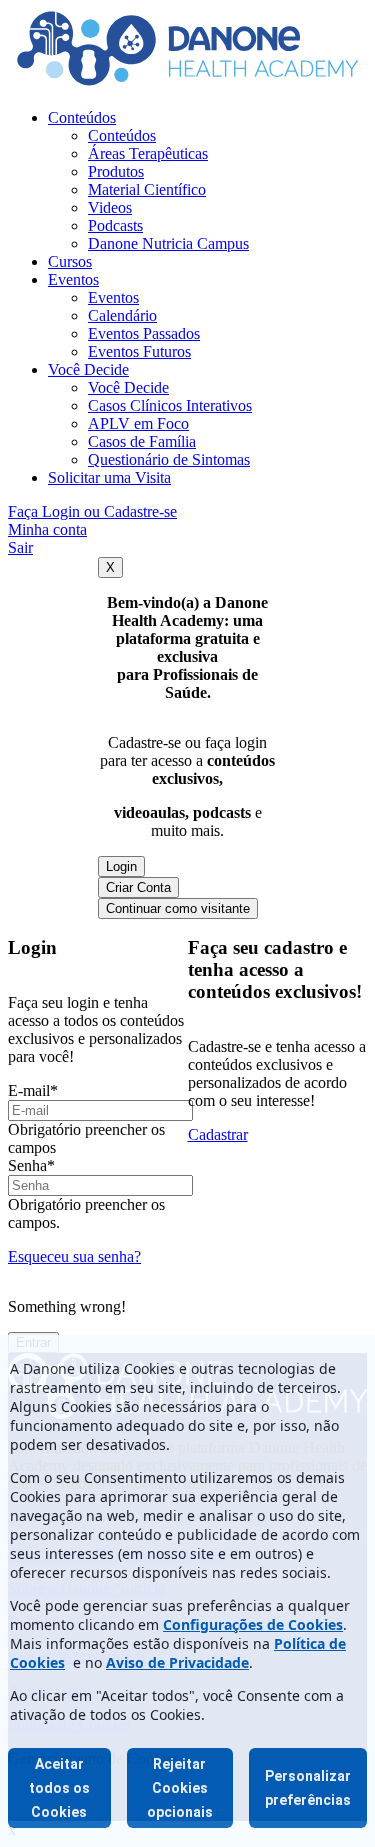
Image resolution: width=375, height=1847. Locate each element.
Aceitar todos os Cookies (59, 1788)
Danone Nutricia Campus (168, 243)
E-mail (33, 1090)
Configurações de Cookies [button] (253, 1624)
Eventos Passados (144, 333)
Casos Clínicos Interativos (170, 405)
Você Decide (88, 369)
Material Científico (147, 189)
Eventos (73, 279)
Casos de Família (142, 441)
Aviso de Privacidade (177, 1662)
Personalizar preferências (308, 1788)
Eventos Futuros (139, 351)
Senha (31, 1165)
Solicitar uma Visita (109, 477)
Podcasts (115, 225)
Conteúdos (82, 117)
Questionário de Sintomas (169, 459)
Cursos (70, 261)
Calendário (122, 315)
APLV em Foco (138, 423)
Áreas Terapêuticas (148, 153)
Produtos (116, 171)
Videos (110, 207)
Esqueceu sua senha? (74, 1256)
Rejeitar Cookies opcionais (180, 1788)
